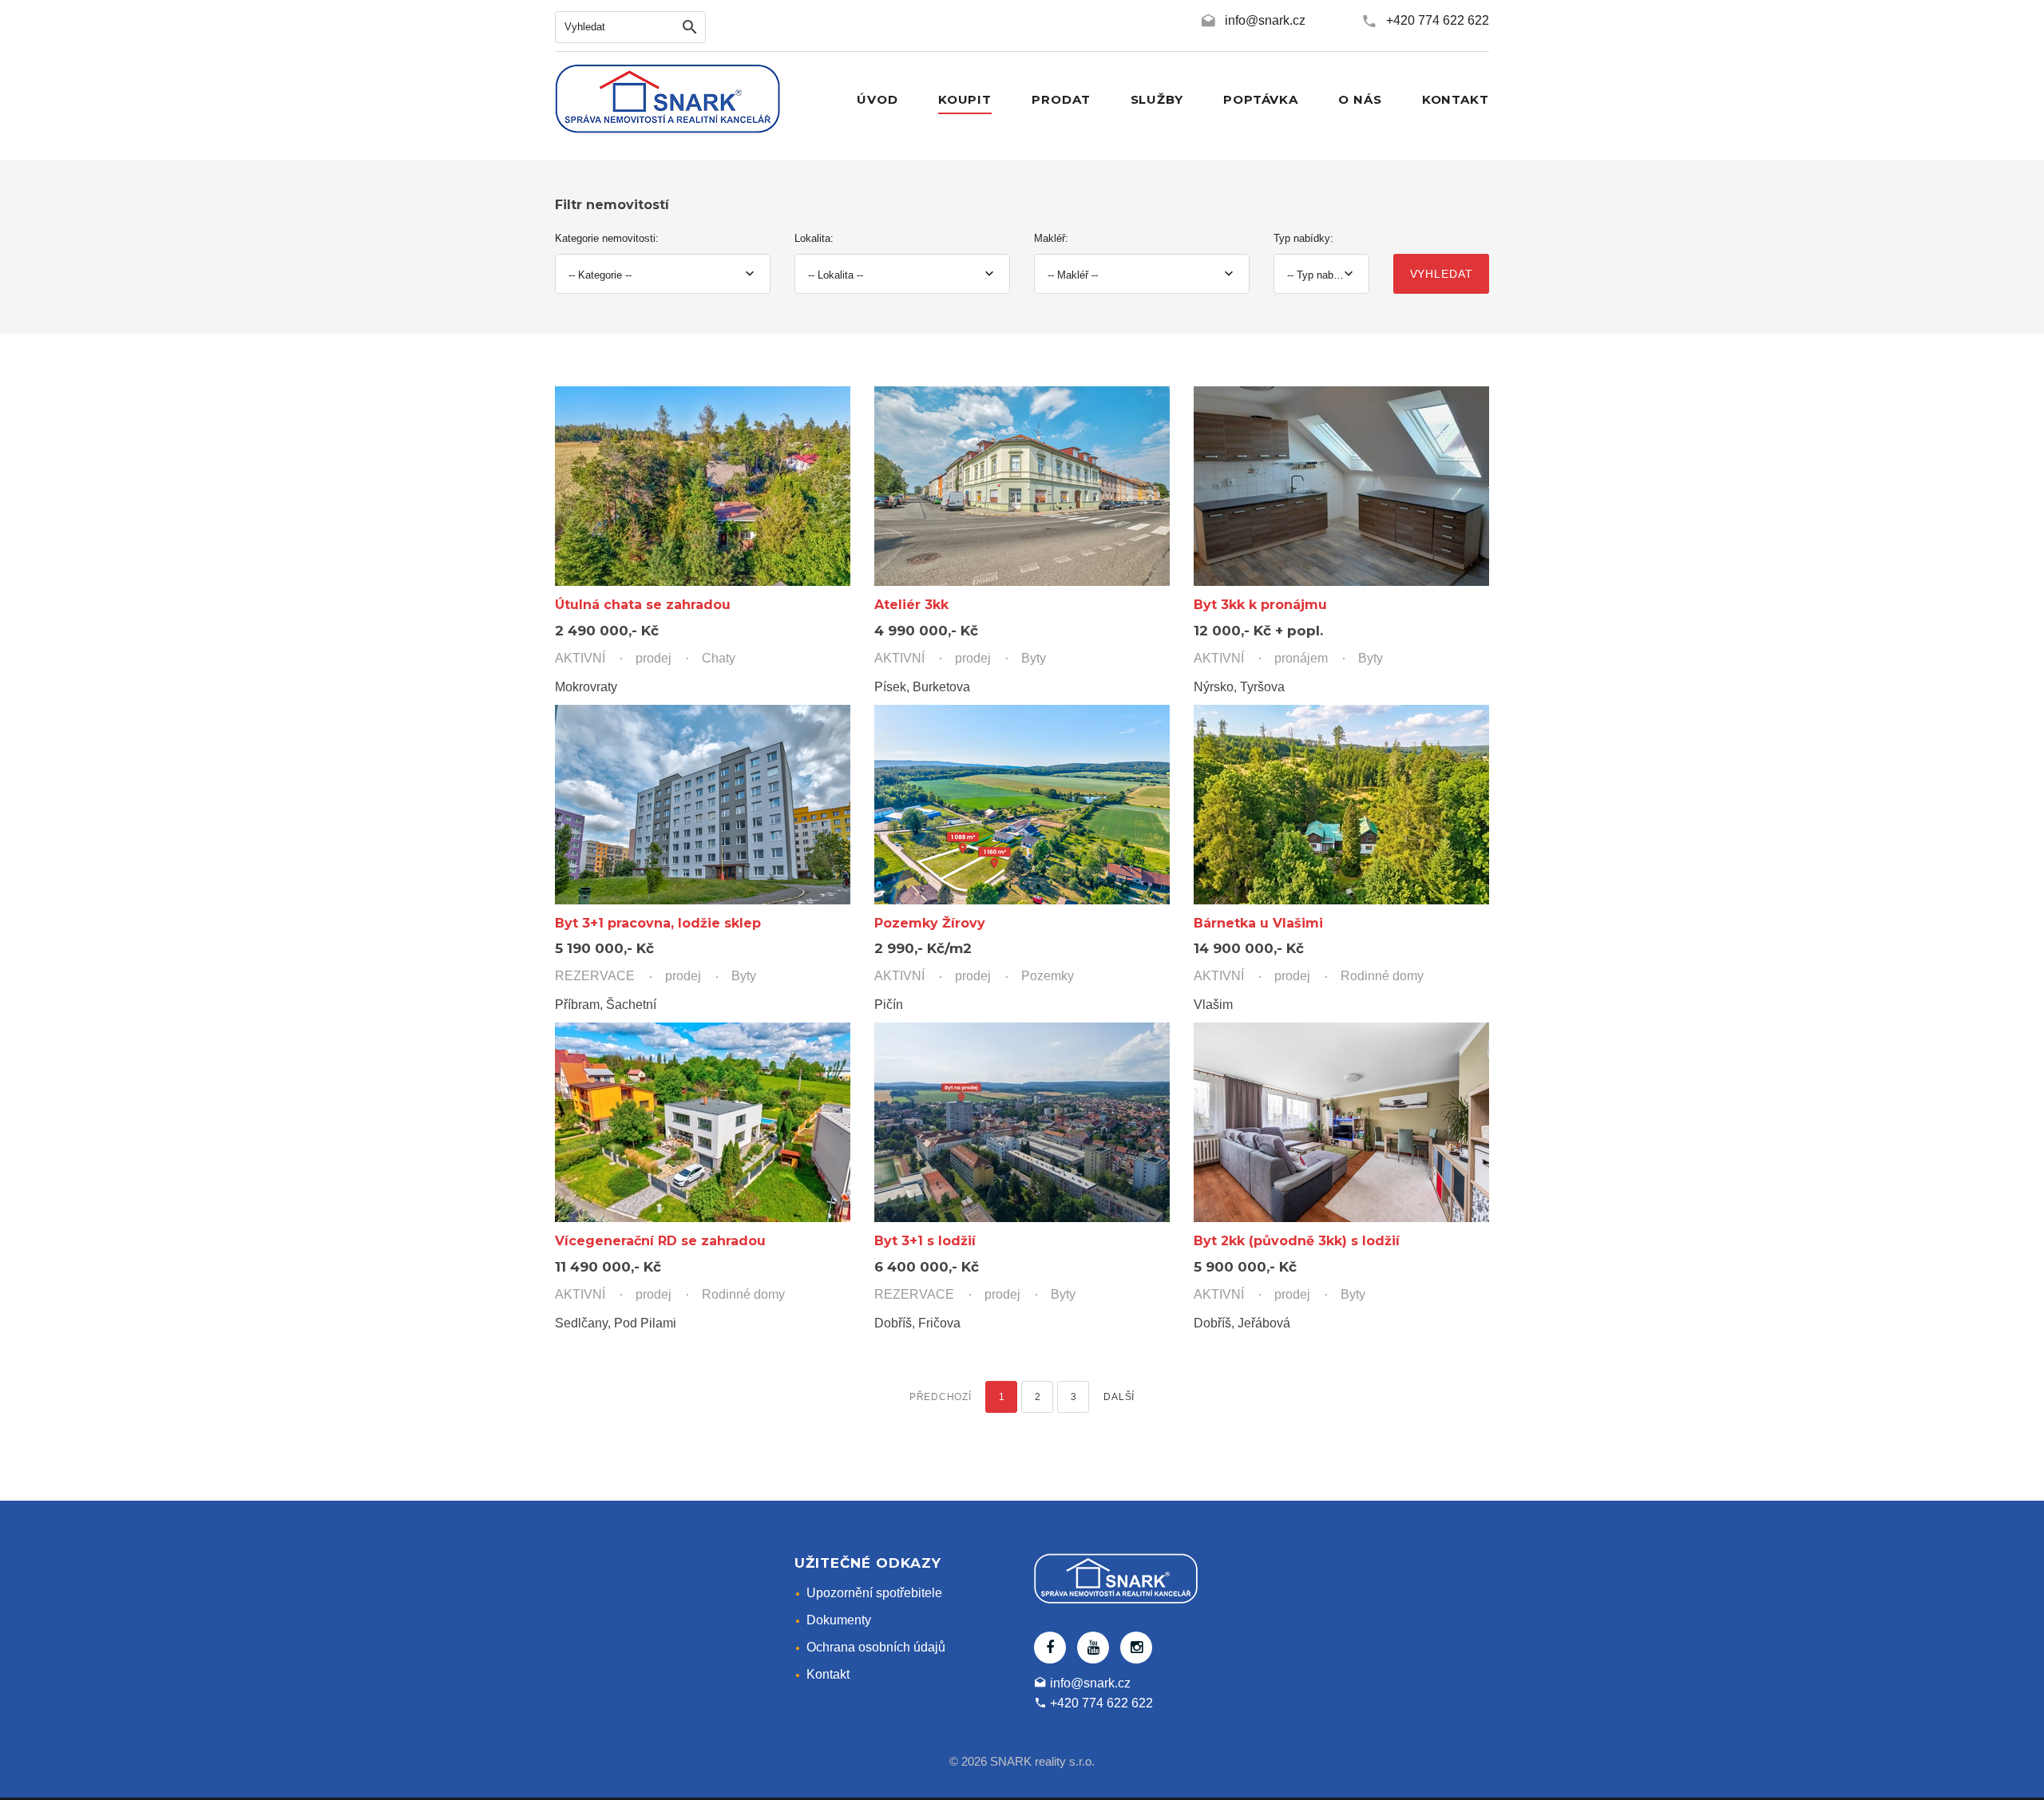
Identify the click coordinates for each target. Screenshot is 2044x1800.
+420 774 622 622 (1438, 20)
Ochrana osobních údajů (876, 1647)
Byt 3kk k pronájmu (1260, 605)
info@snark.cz (1265, 20)
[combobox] (663, 274)
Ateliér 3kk (911, 605)
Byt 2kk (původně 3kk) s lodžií (1297, 1241)
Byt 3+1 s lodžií (925, 1241)
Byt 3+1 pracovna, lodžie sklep (658, 923)
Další (1119, 1397)
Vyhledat (1442, 274)
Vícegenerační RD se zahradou (660, 1241)
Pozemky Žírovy (930, 923)
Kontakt (828, 1674)
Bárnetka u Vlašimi (1258, 923)
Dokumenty (839, 1620)
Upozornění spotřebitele (874, 1593)
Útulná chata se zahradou (643, 605)
